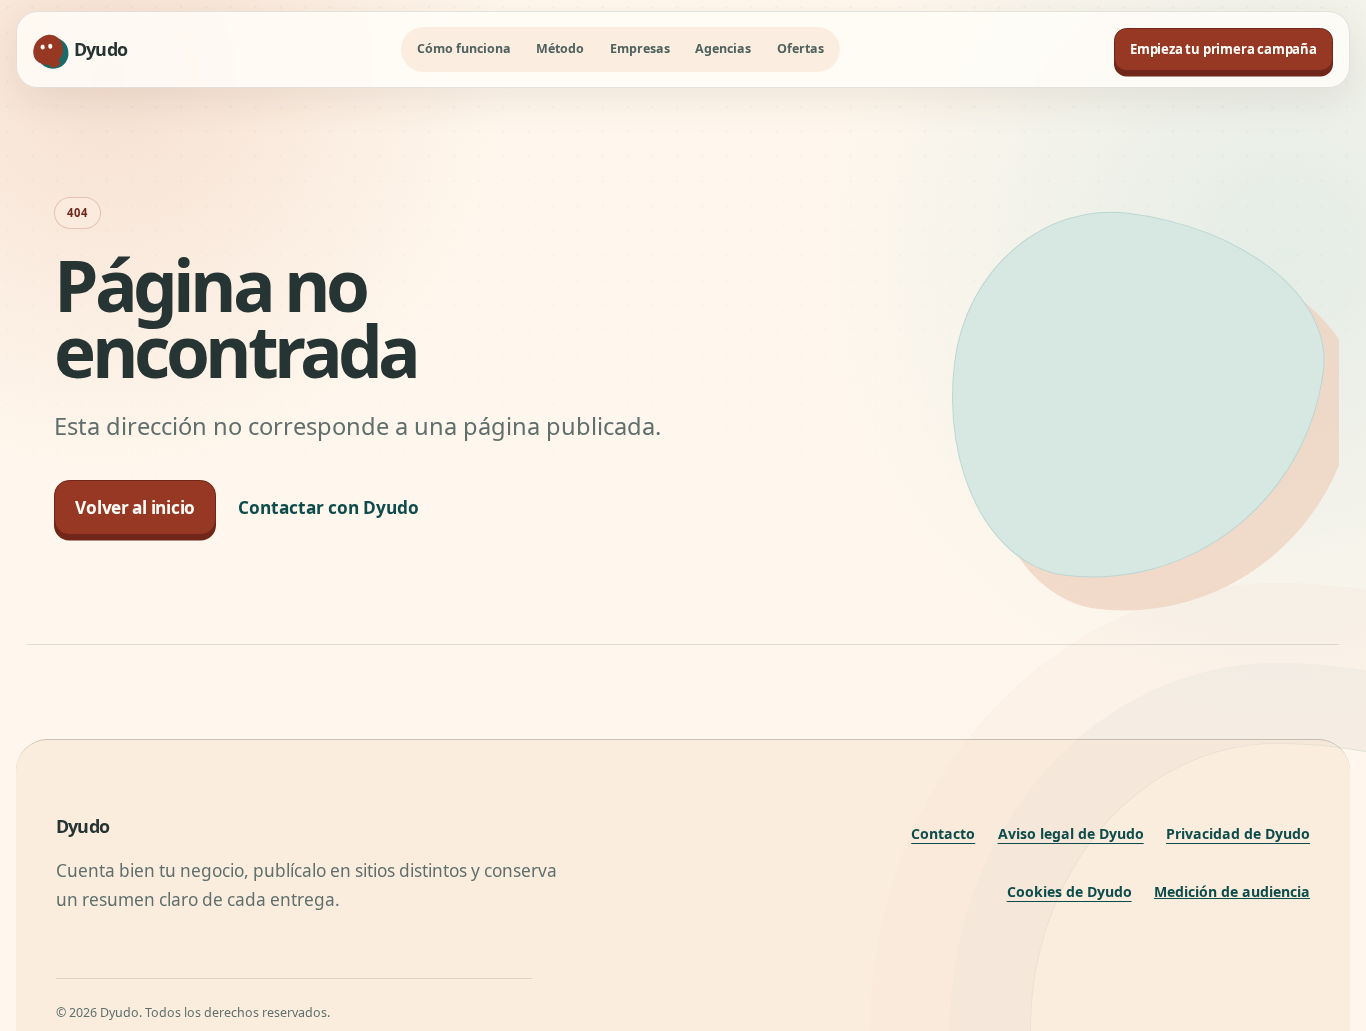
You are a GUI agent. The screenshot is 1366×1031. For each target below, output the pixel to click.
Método (560, 48)
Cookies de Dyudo (1069, 891)
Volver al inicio (135, 507)
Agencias (723, 48)
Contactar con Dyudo (328, 507)
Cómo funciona (464, 48)
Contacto (943, 833)
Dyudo (82, 826)
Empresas (640, 48)
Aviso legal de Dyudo (1071, 833)
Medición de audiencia (1232, 891)
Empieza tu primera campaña (1223, 49)
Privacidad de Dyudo (1238, 833)
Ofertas (800, 48)
